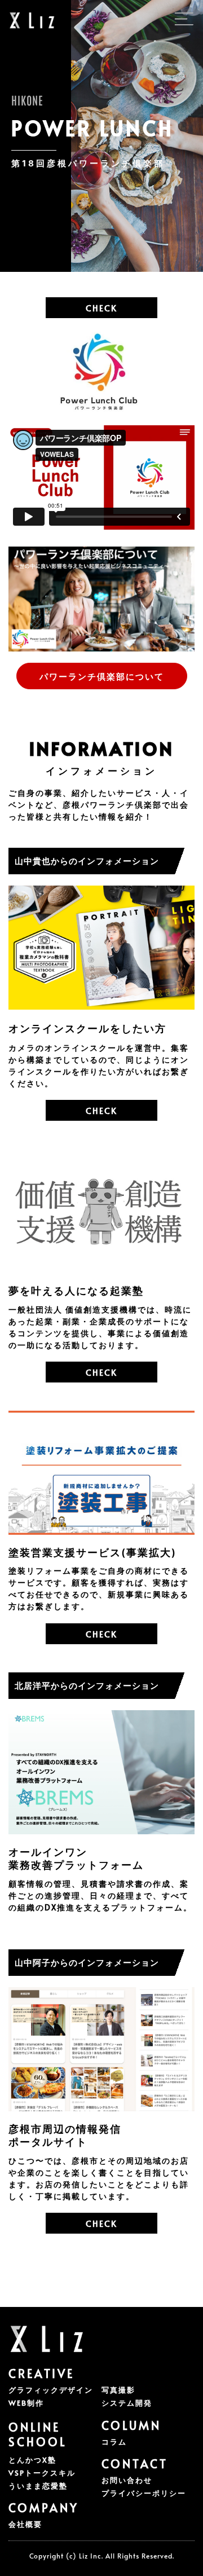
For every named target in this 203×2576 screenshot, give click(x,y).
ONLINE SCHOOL (38, 2434)
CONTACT (135, 2464)
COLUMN (131, 2425)
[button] (88, 163)
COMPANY (44, 2508)
